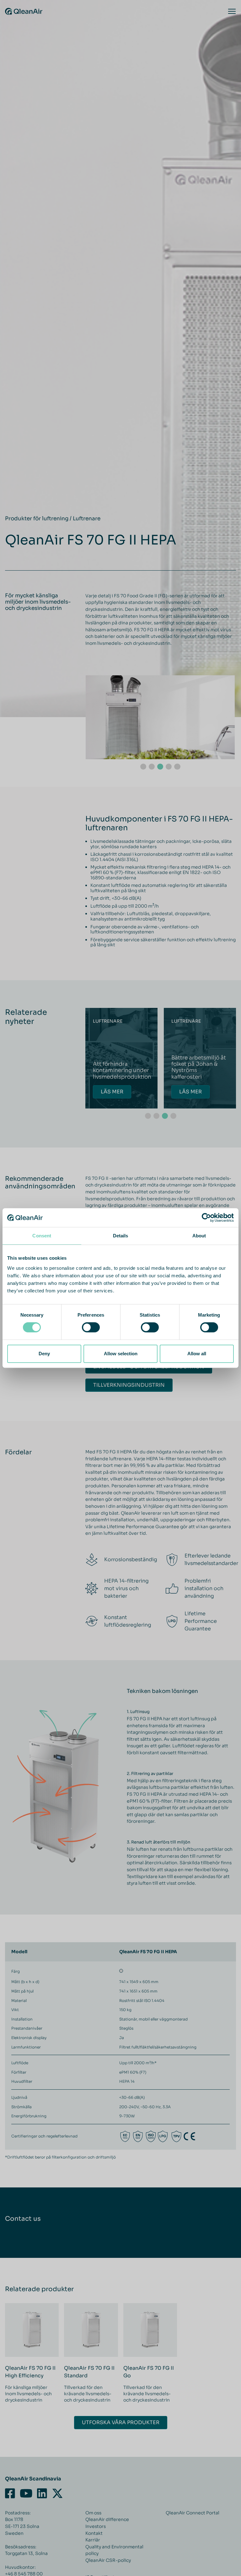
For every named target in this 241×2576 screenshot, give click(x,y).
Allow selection (121, 1354)
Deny (44, 1354)
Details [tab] (121, 1236)
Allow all (197, 1354)
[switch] (91, 1327)
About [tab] (199, 1236)
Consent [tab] (42, 1236)
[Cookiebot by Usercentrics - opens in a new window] (206, 1218)
